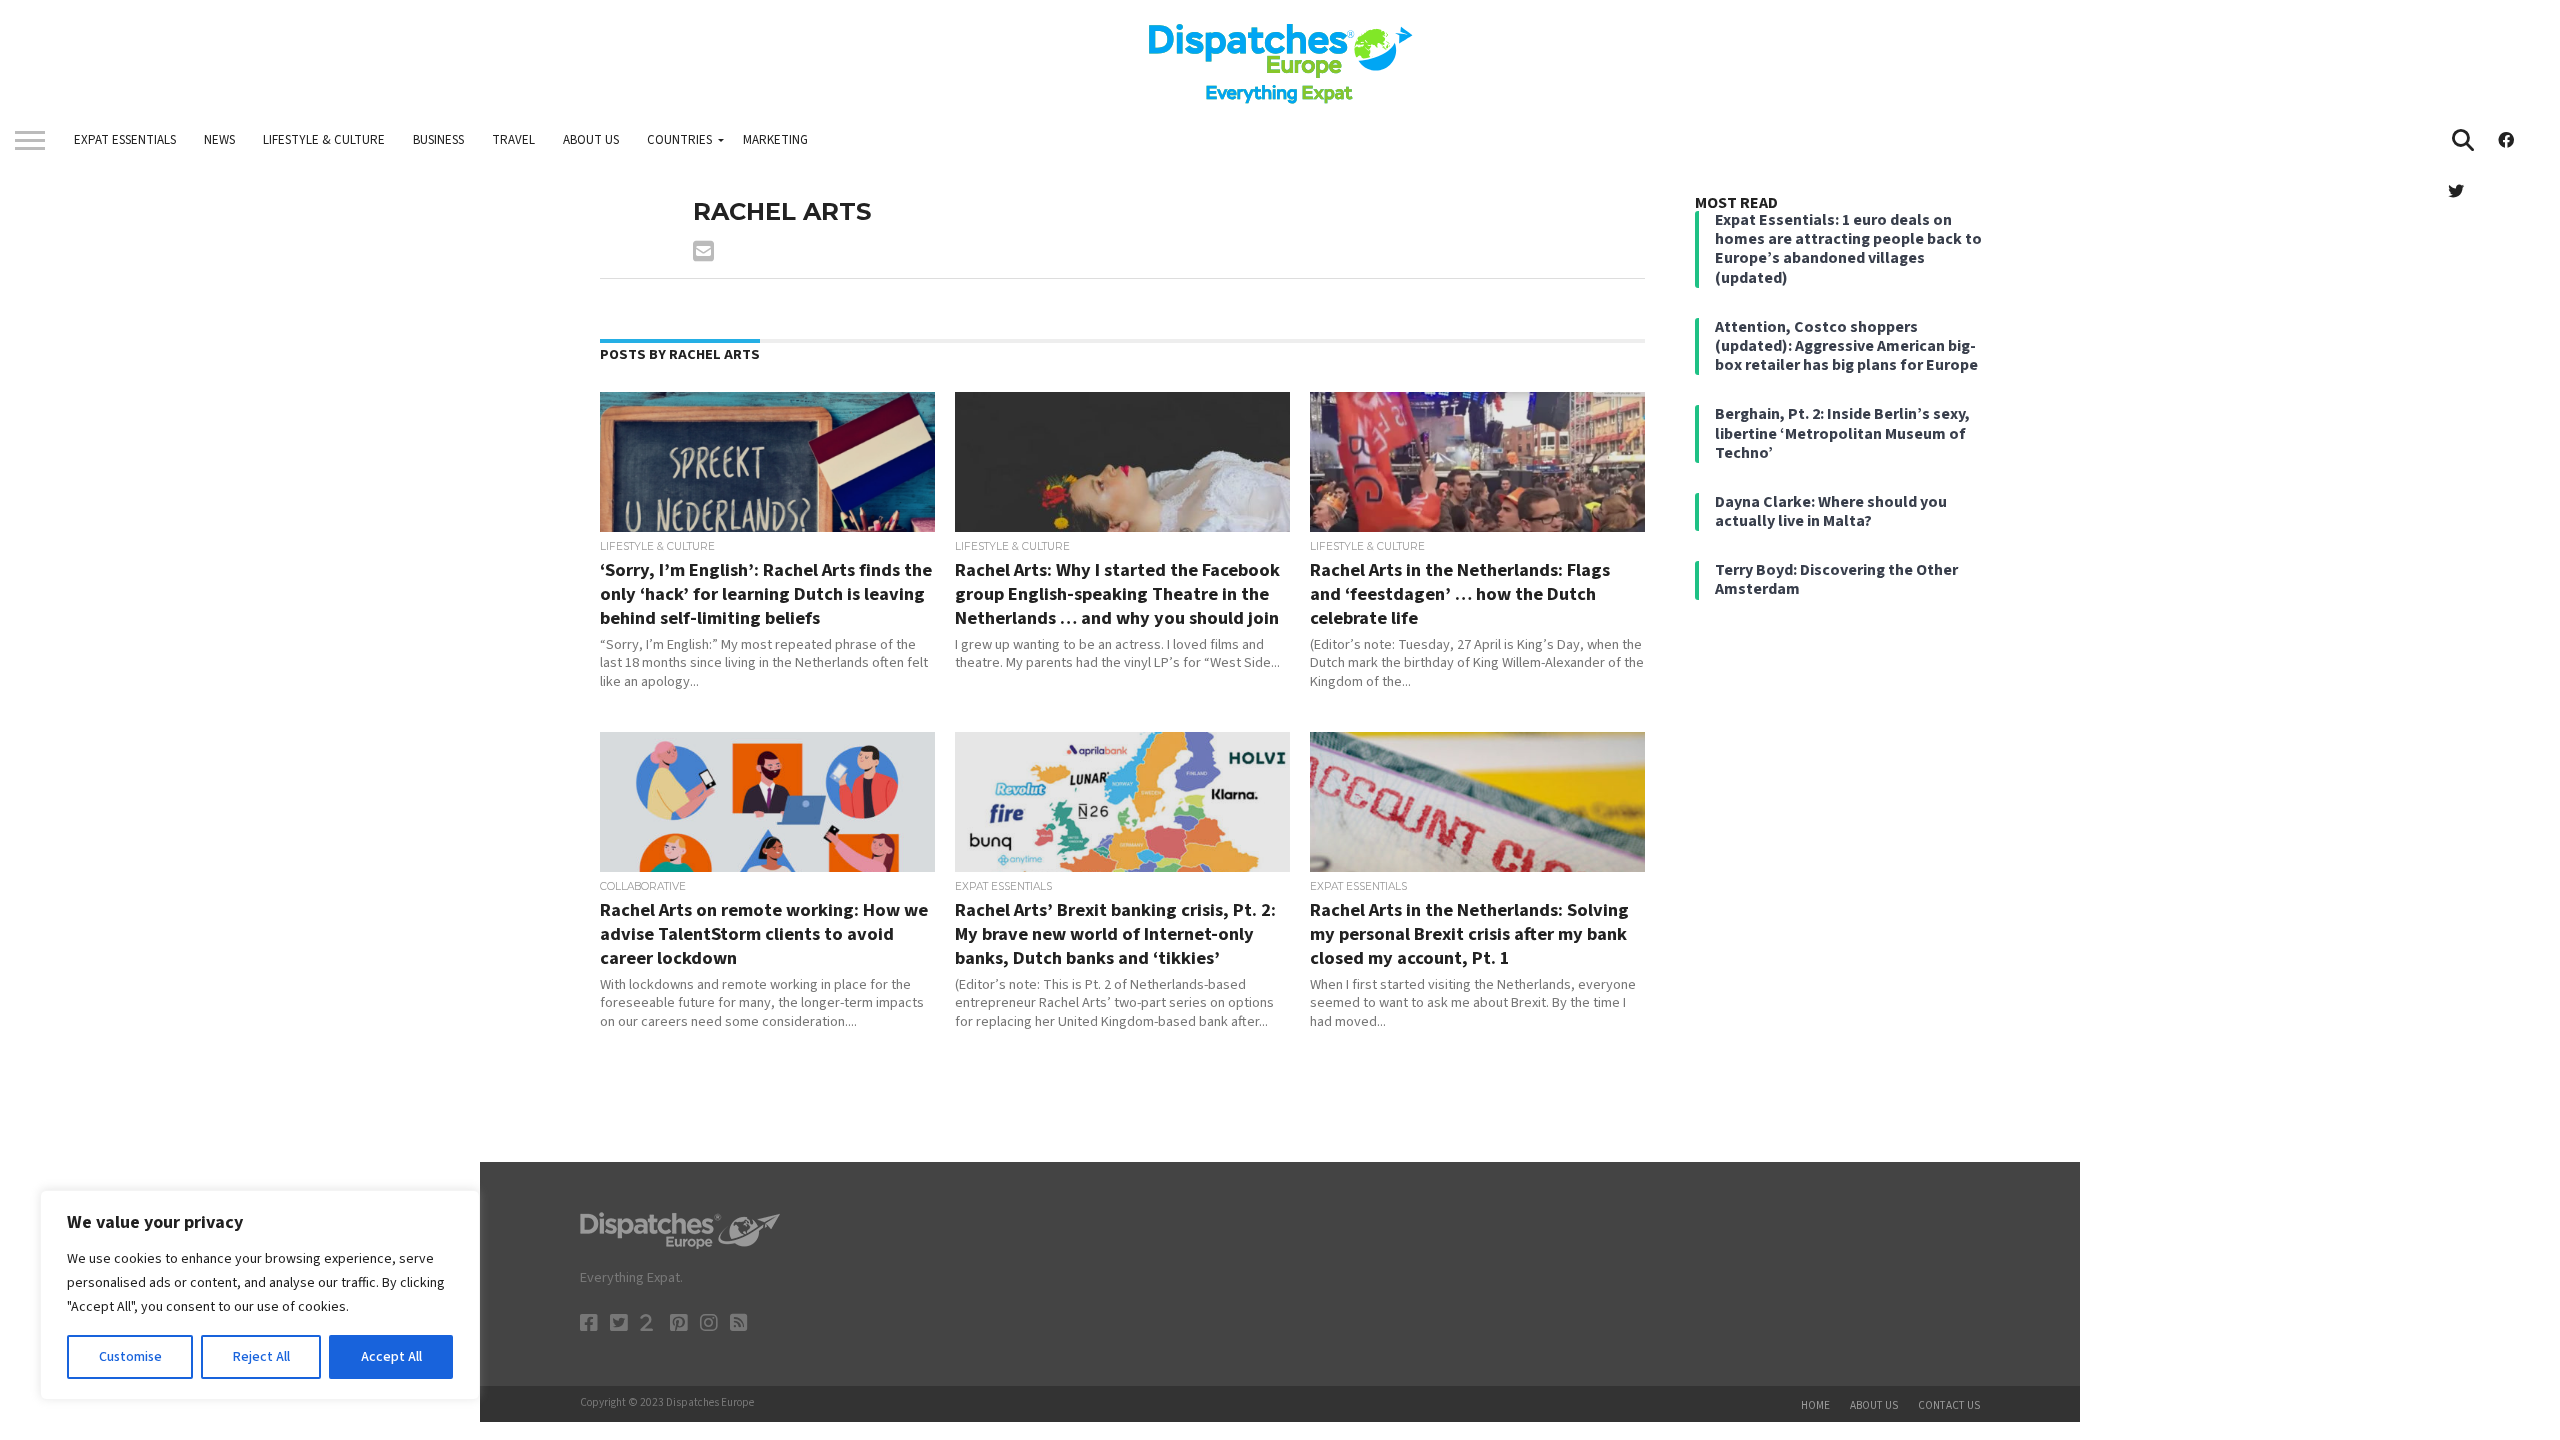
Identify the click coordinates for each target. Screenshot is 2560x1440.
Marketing (775, 140)
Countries (679, 140)
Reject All (261, 1357)
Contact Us (1949, 1405)
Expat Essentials (125, 140)
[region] (260, 1295)
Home (1815, 1405)
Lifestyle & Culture (324, 140)
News (219, 140)
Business (438, 140)
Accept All (391, 1357)
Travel (513, 140)
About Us (591, 140)
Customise (130, 1357)
